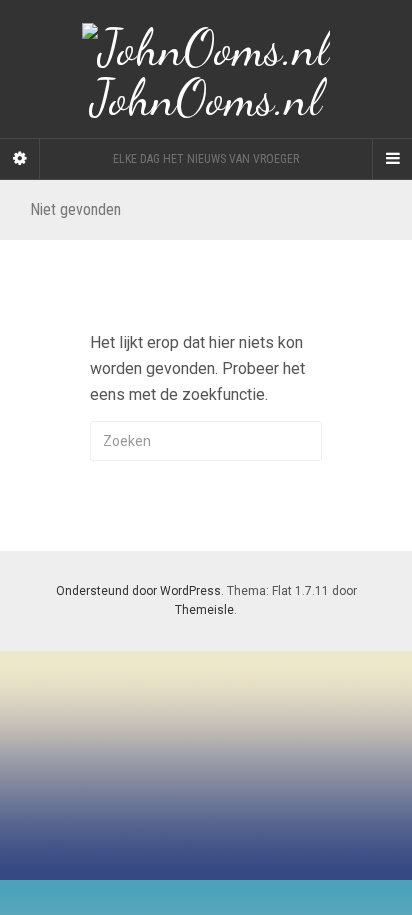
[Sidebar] (20, 159)
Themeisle (204, 610)
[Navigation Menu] (392, 159)
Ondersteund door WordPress (138, 591)
